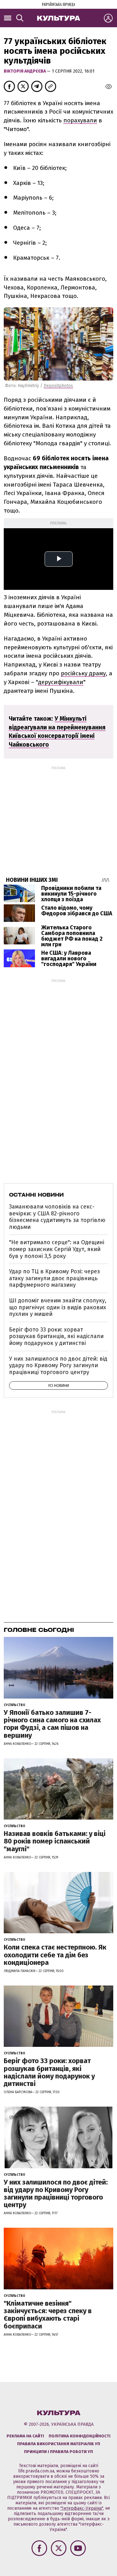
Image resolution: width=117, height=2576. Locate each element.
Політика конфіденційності (80, 2436)
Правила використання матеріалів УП (59, 2444)
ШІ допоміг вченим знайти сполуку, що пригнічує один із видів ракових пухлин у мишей (58, 1307)
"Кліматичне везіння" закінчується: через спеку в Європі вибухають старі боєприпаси (48, 2315)
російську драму (83, 673)
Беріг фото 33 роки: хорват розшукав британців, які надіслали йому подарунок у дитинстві (56, 1336)
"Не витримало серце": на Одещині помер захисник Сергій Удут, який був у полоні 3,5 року (57, 1249)
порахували (80, 120)
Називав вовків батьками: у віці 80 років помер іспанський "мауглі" (55, 1841)
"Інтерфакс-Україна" (82, 2508)
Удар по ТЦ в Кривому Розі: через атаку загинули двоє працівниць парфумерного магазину (54, 1278)
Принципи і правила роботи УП (58, 2452)
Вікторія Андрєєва (25, 71)
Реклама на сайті (25, 2436)
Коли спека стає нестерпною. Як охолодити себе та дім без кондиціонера (55, 1955)
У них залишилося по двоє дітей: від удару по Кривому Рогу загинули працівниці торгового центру (58, 1365)
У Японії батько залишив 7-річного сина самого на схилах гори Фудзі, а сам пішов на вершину (52, 1724)
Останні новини (36, 1195)
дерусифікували (61, 682)
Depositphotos (58, 386)
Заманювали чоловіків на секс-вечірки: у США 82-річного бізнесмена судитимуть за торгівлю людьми (57, 1217)
